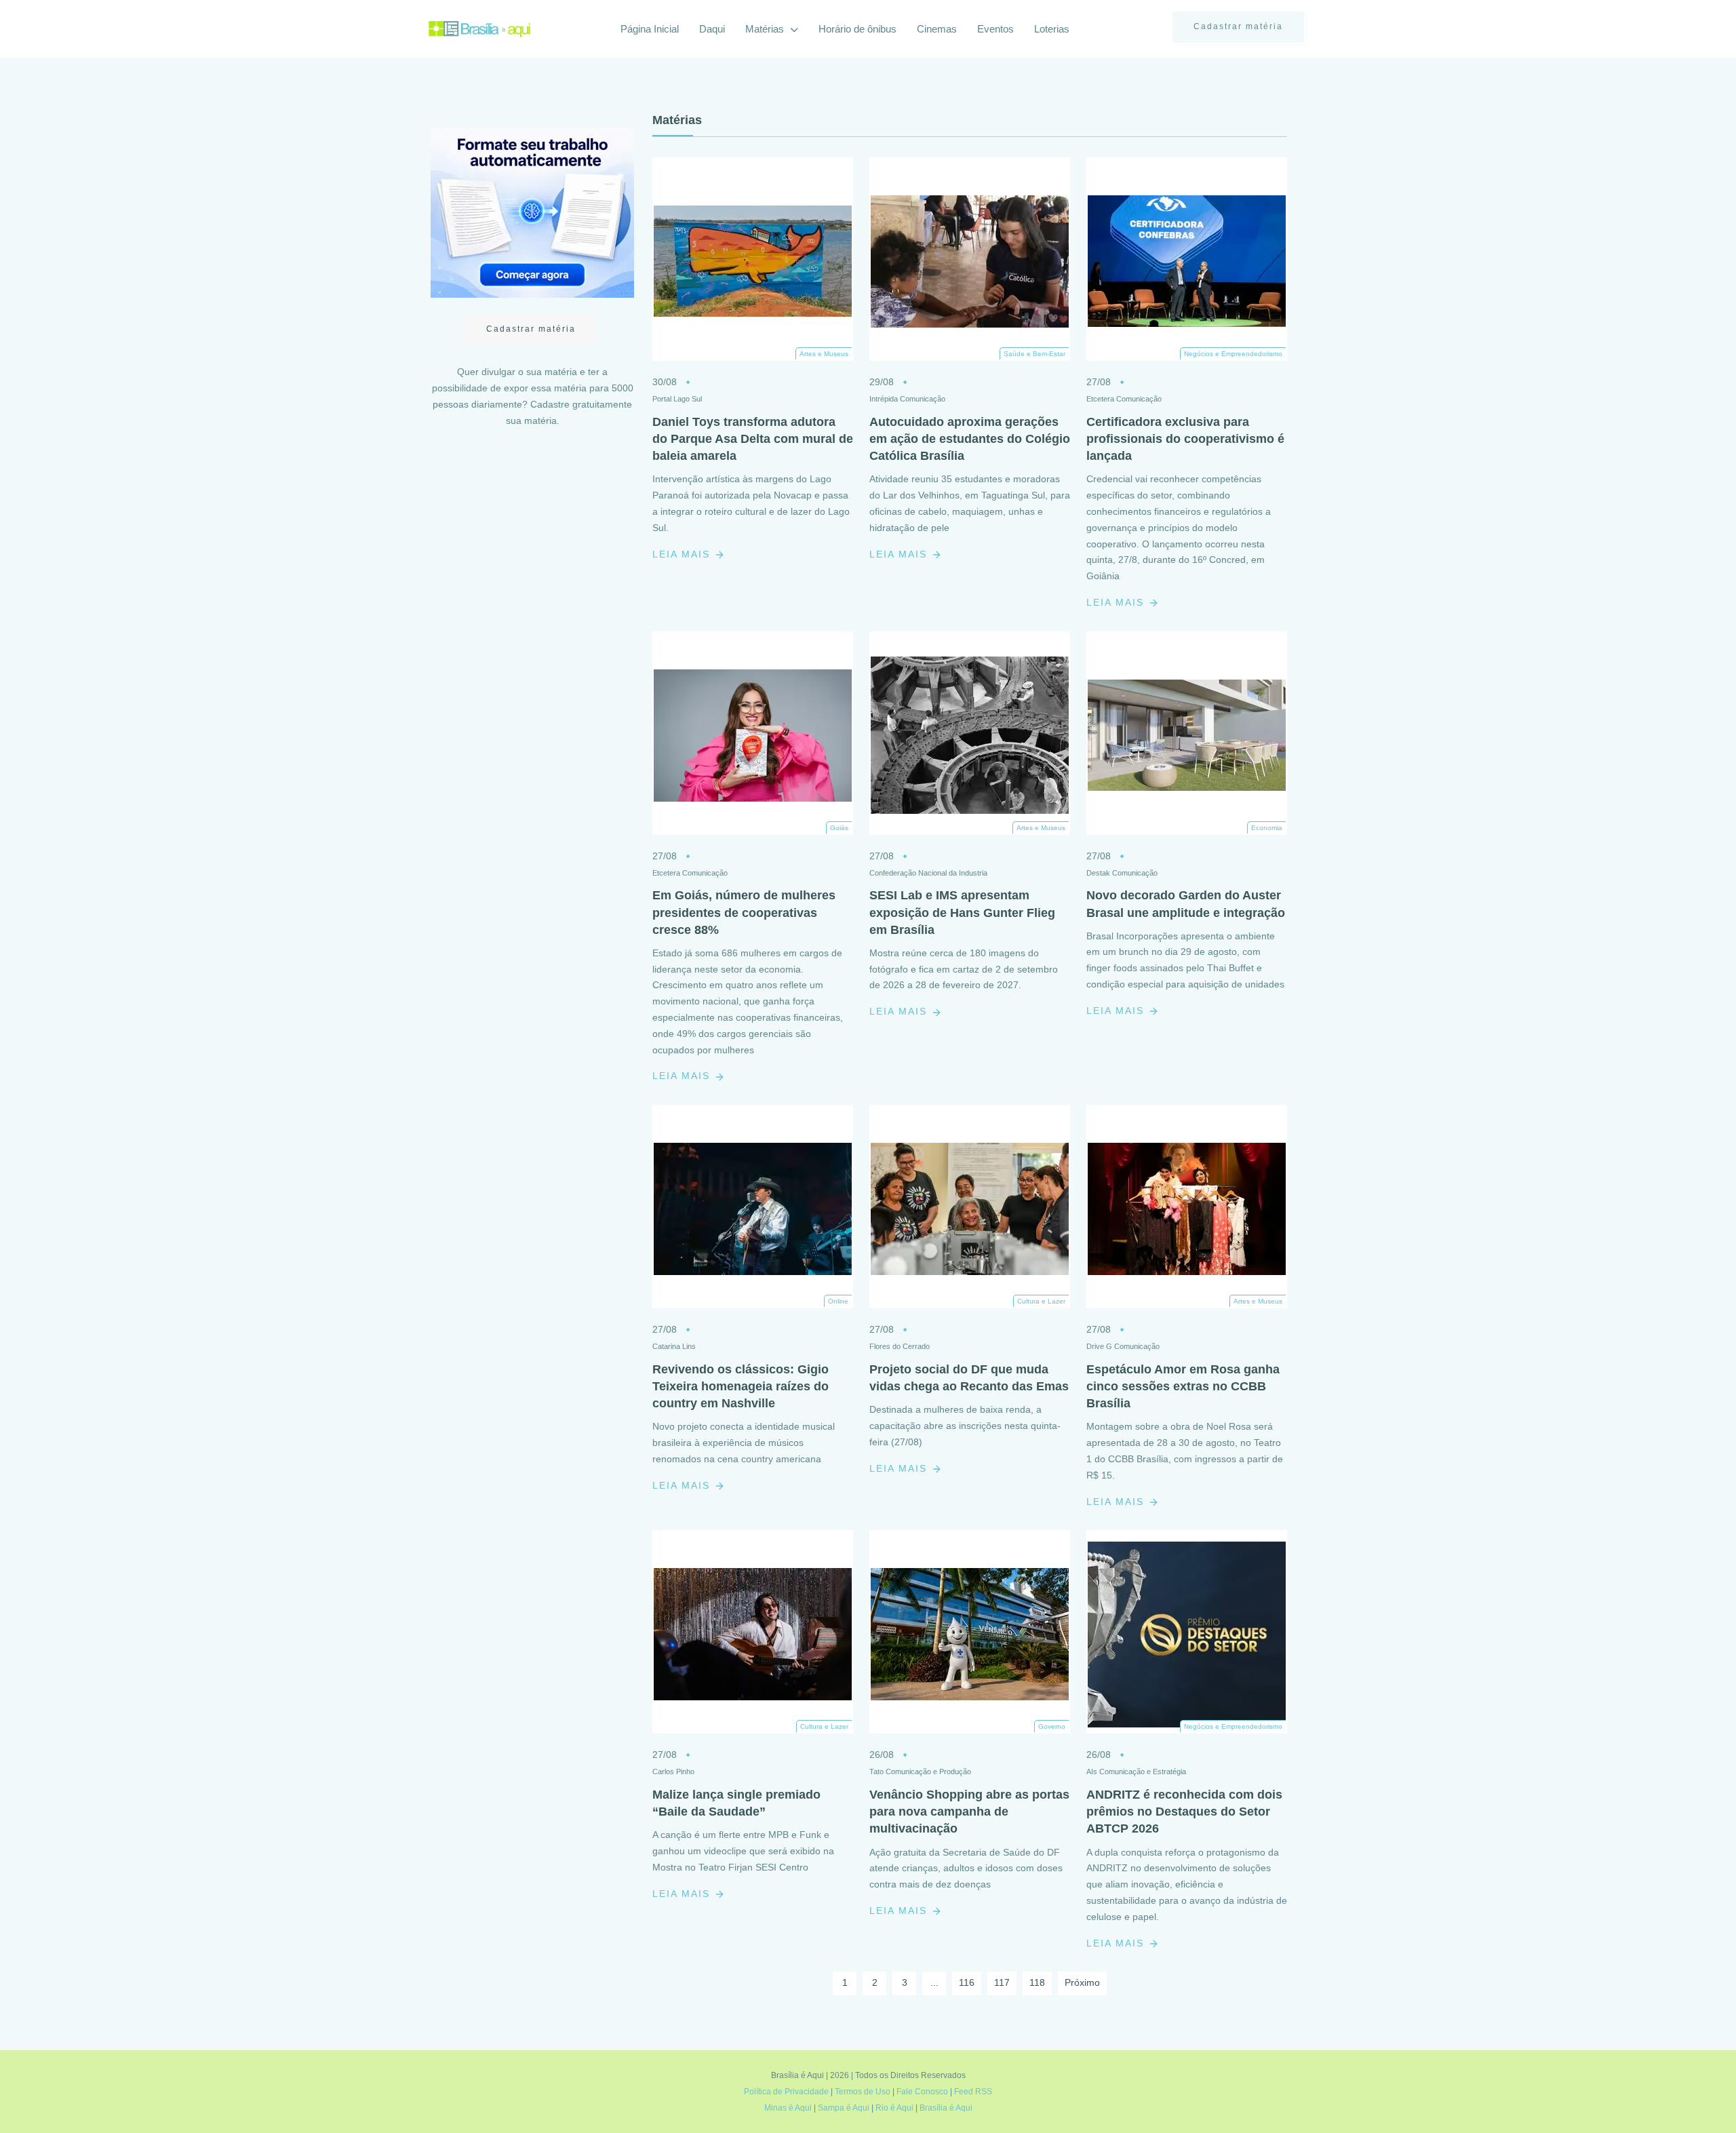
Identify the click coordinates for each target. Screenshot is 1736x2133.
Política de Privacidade (786, 2092)
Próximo (1082, 1982)
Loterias (1052, 29)
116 (967, 1982)
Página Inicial (650, 29)
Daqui (712, 29)
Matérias (766, 29)
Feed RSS (973, 2092)
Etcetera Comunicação (1124, 399)
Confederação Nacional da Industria (928, 873)
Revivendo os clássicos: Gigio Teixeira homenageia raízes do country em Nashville (741, 1386)
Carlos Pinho (673, 1772)
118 (1037, 1982)
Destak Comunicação (1122, 873)
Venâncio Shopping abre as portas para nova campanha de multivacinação (969, 1812)
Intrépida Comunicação (907, 399)
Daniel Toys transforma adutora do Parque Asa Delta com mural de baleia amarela (753, 439)
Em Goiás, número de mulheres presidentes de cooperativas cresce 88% (744, 912)
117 (1002, 1982)
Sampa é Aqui (844, 2108)
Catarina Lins (674, 1346)
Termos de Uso (863, 2092)
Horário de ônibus (857, 29)
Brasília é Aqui (946, 2108)
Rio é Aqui (894, 2108)
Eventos (995, 29)
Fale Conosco (922, 2092)
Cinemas (937, 29)
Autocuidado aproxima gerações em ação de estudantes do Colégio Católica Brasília (970, 439)
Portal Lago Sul (677, 399)
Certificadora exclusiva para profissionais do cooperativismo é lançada (1185, 439)
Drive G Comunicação (1123, 1346)
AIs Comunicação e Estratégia (1136, 1772)
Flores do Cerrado (900, 1346)
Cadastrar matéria (1238, 26)
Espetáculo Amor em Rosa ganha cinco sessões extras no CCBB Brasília (1183, 1386)
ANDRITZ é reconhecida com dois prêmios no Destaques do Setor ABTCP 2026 (1184, 1812)
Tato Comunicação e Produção (920, 1772)
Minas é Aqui (788, 2108)
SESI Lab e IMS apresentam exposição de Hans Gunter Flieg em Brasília (962, 912)
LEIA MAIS (683, 554)
